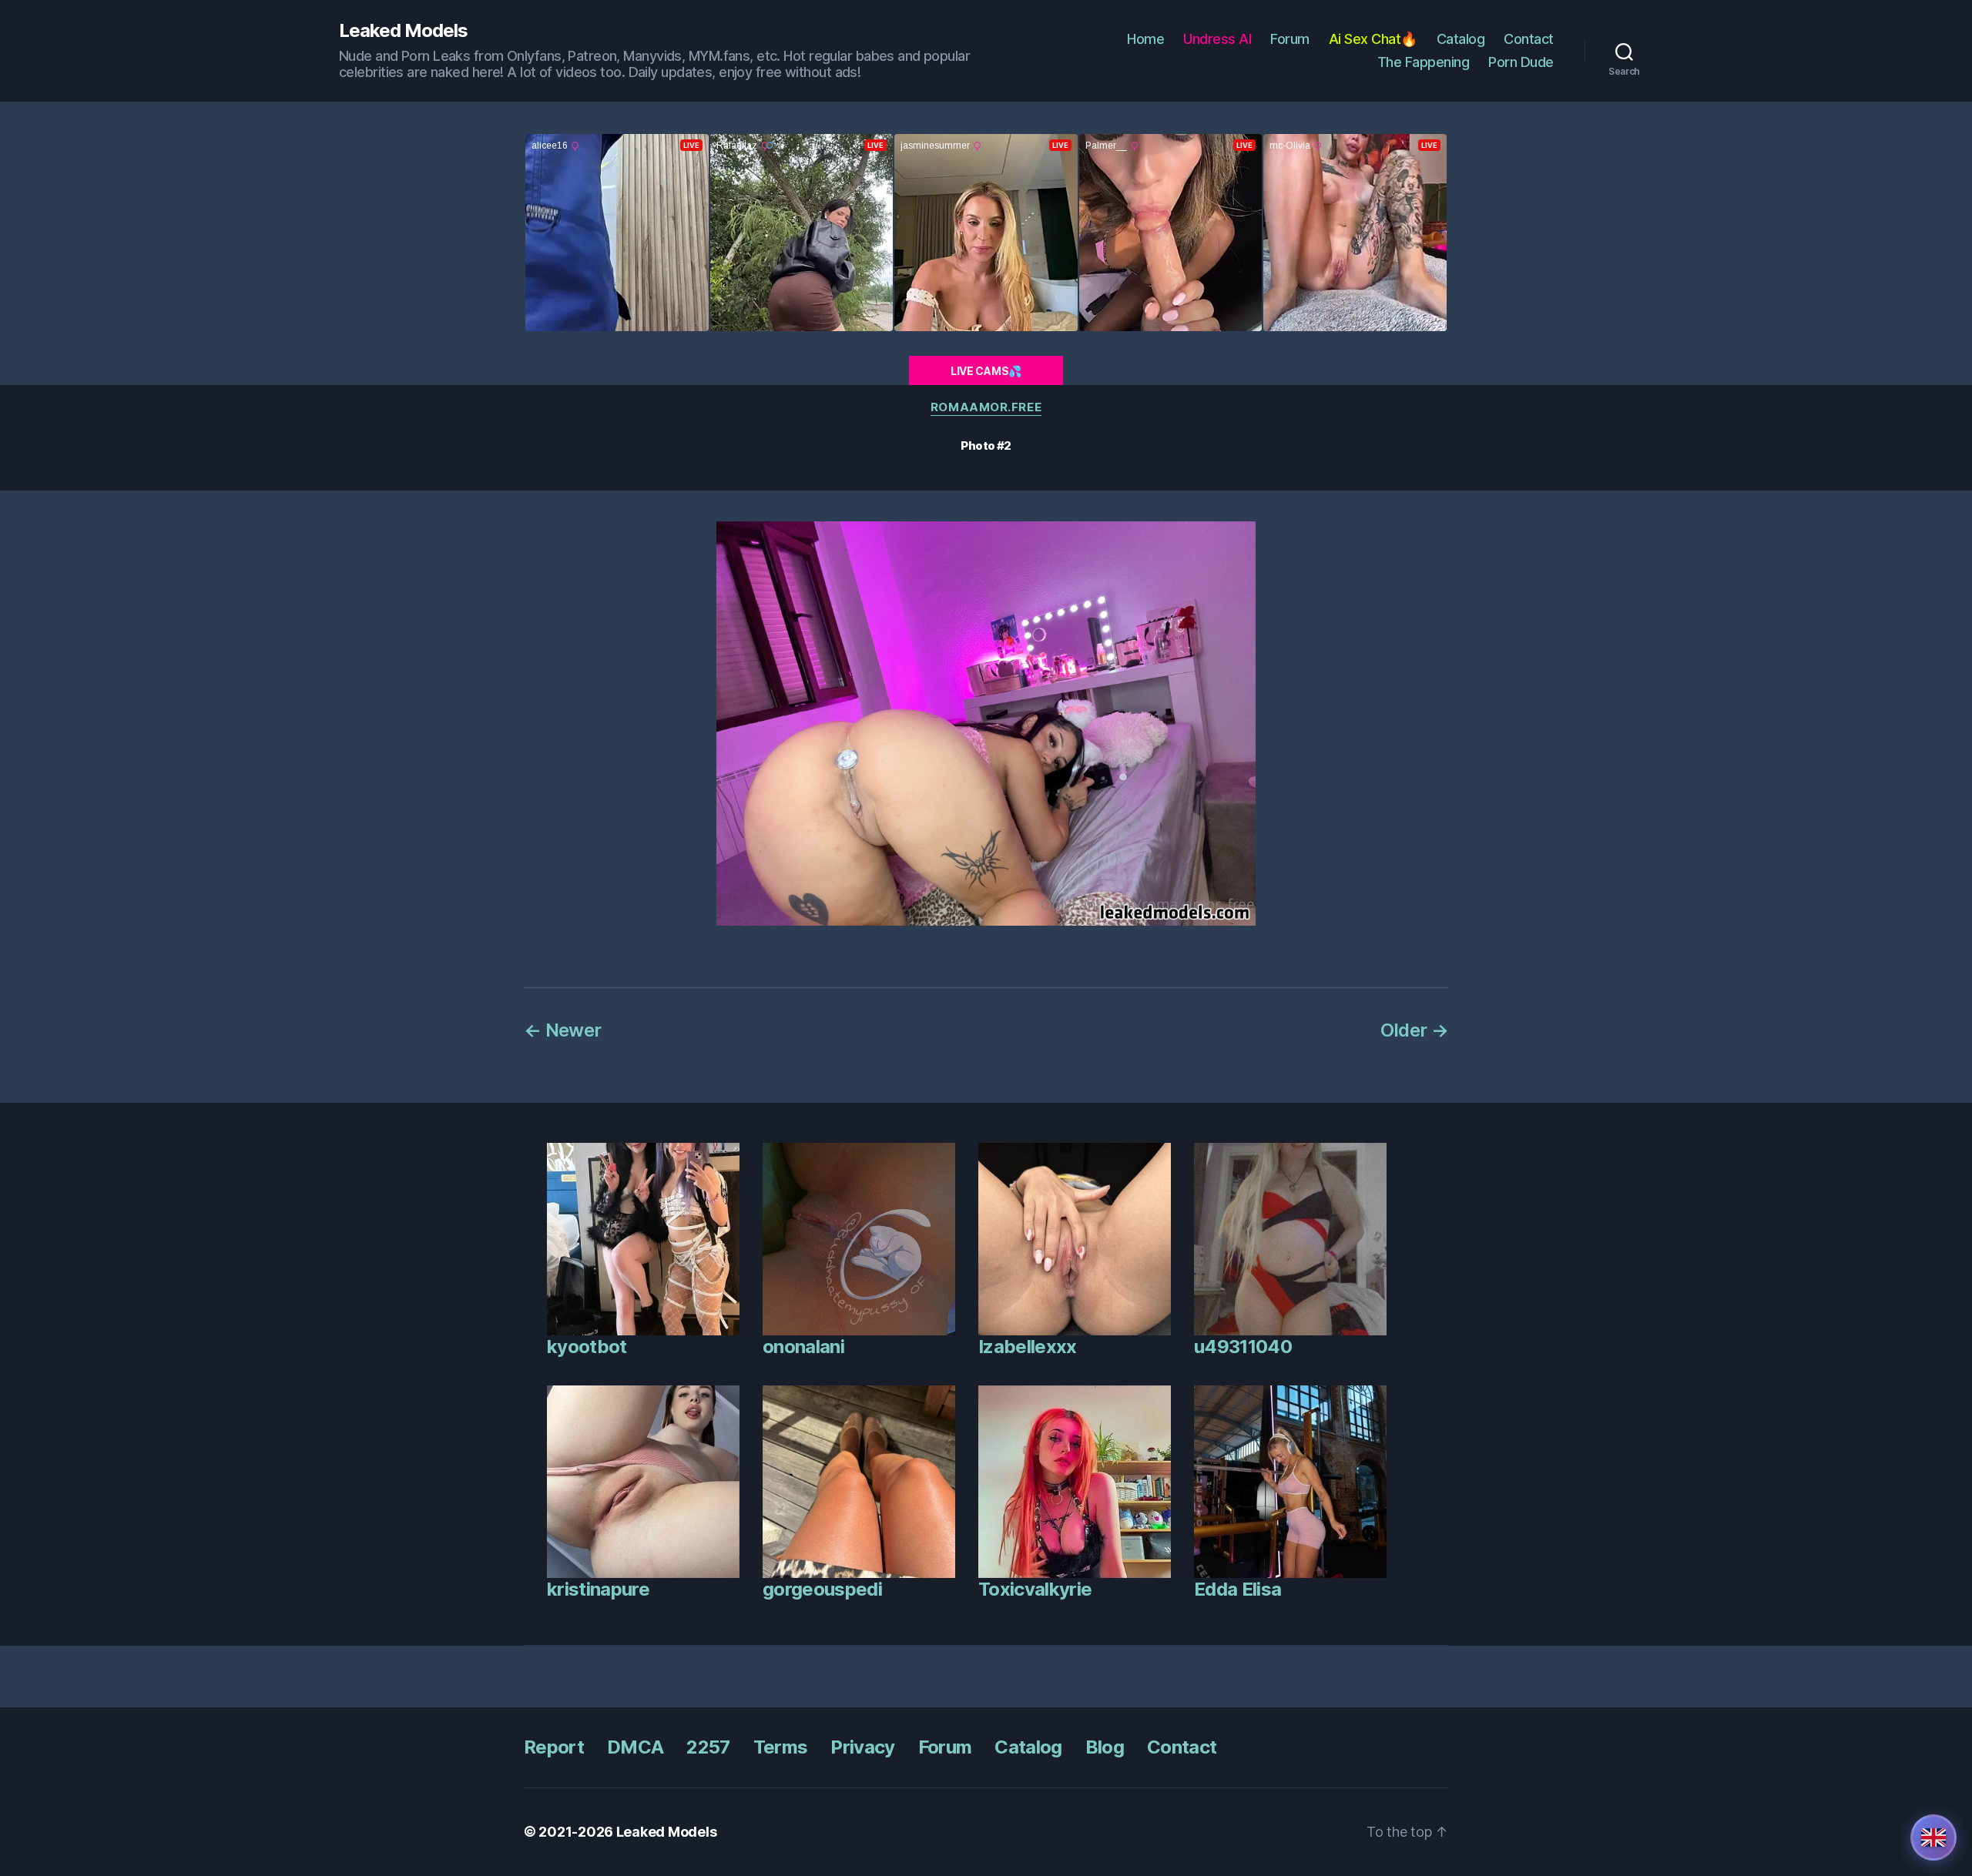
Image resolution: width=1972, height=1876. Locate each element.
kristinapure (598, 1589)
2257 (708, 1747)
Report (554, 1747)
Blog (1105, 1747)
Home (1145, 39)
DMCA (635, 1747)
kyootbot (587, 1347)
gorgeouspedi (822, 1589)
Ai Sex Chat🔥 (1373, 39)
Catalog (1461, 39)
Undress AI (1217, 39)
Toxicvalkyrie (1035, 1589)
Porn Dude (1521, 62)
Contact (1529, 39)
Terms (781, 1747)
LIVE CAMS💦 (986, 371)
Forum (1290, 39)
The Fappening (1424, 62)
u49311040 (1243, 1347)
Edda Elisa (1238, 1589)
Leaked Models (403, 31)
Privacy (862, 1747)
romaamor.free (986, 407)
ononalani (803, 1347)
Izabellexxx (1028, 1347)
